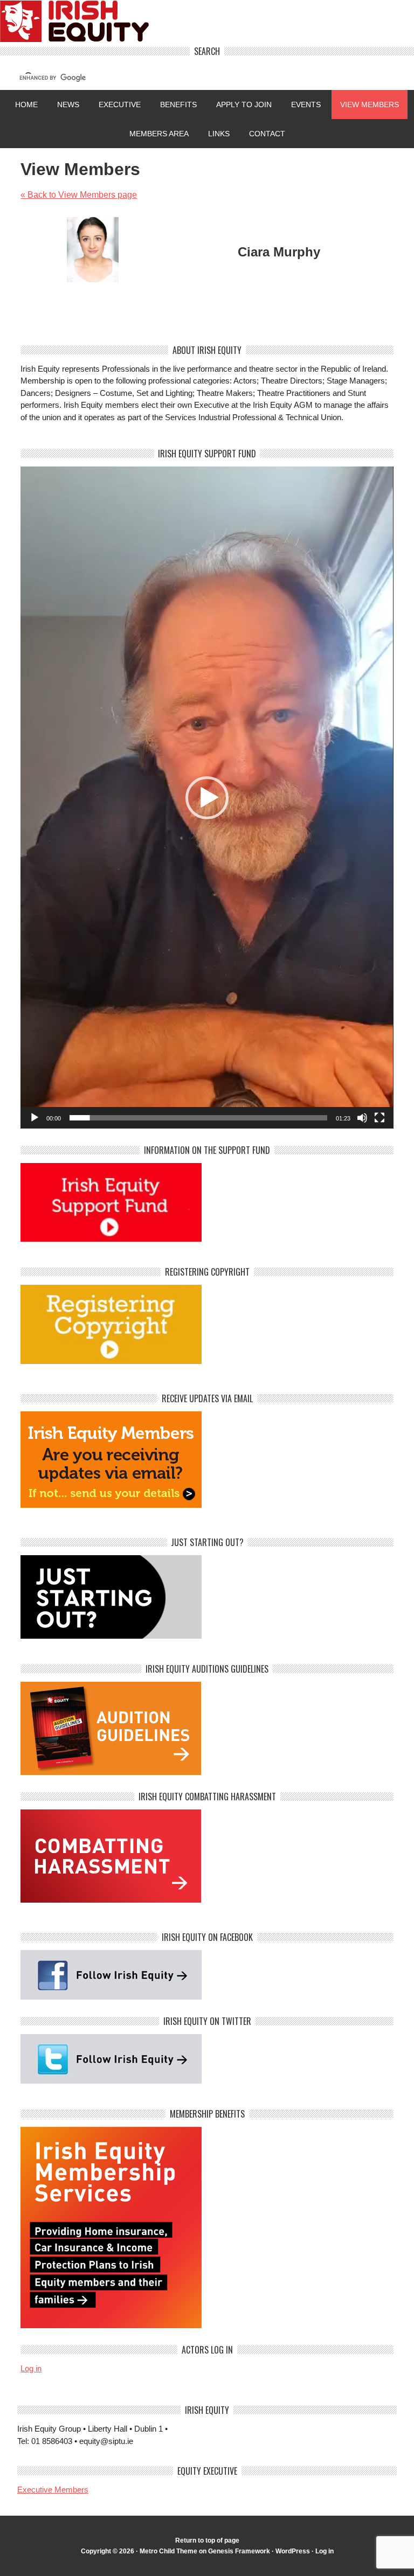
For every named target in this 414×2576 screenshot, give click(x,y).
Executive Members (53, 2490)
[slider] (198, 1118)
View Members (370, 105)
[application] (207, 798)
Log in (31, 2368)
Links (219, 134)
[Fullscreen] (379, 1118)
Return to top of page (207, 2540)
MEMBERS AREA (159, 134)
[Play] (34, 1118)
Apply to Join (240, 105)
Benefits (178, 105)
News (68, 105)
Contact (267, 134)
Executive (120, 105)
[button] (207, 798)
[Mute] (362, 1118)
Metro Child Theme (168, 2551)
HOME (26, 105)
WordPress (293, 2551)
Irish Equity (207, 23)
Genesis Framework (239, 2551)
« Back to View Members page (79, 195)
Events (306, 105)
